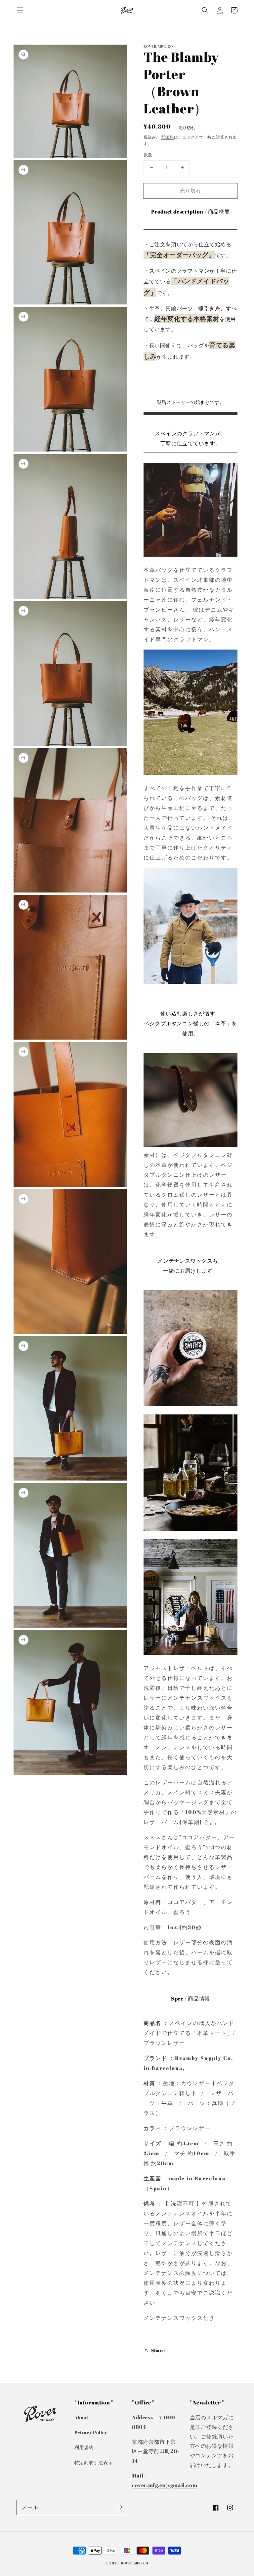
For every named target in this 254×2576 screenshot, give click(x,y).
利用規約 (84, 2447)
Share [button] (158, 2350)
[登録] (120, 2507)
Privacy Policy (91, 2432)
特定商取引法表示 (94, 2462)
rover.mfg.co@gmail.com (165, 2485)
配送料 (168, 137)
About (82, 2417)
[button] (20, 10)
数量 (148, 155)
